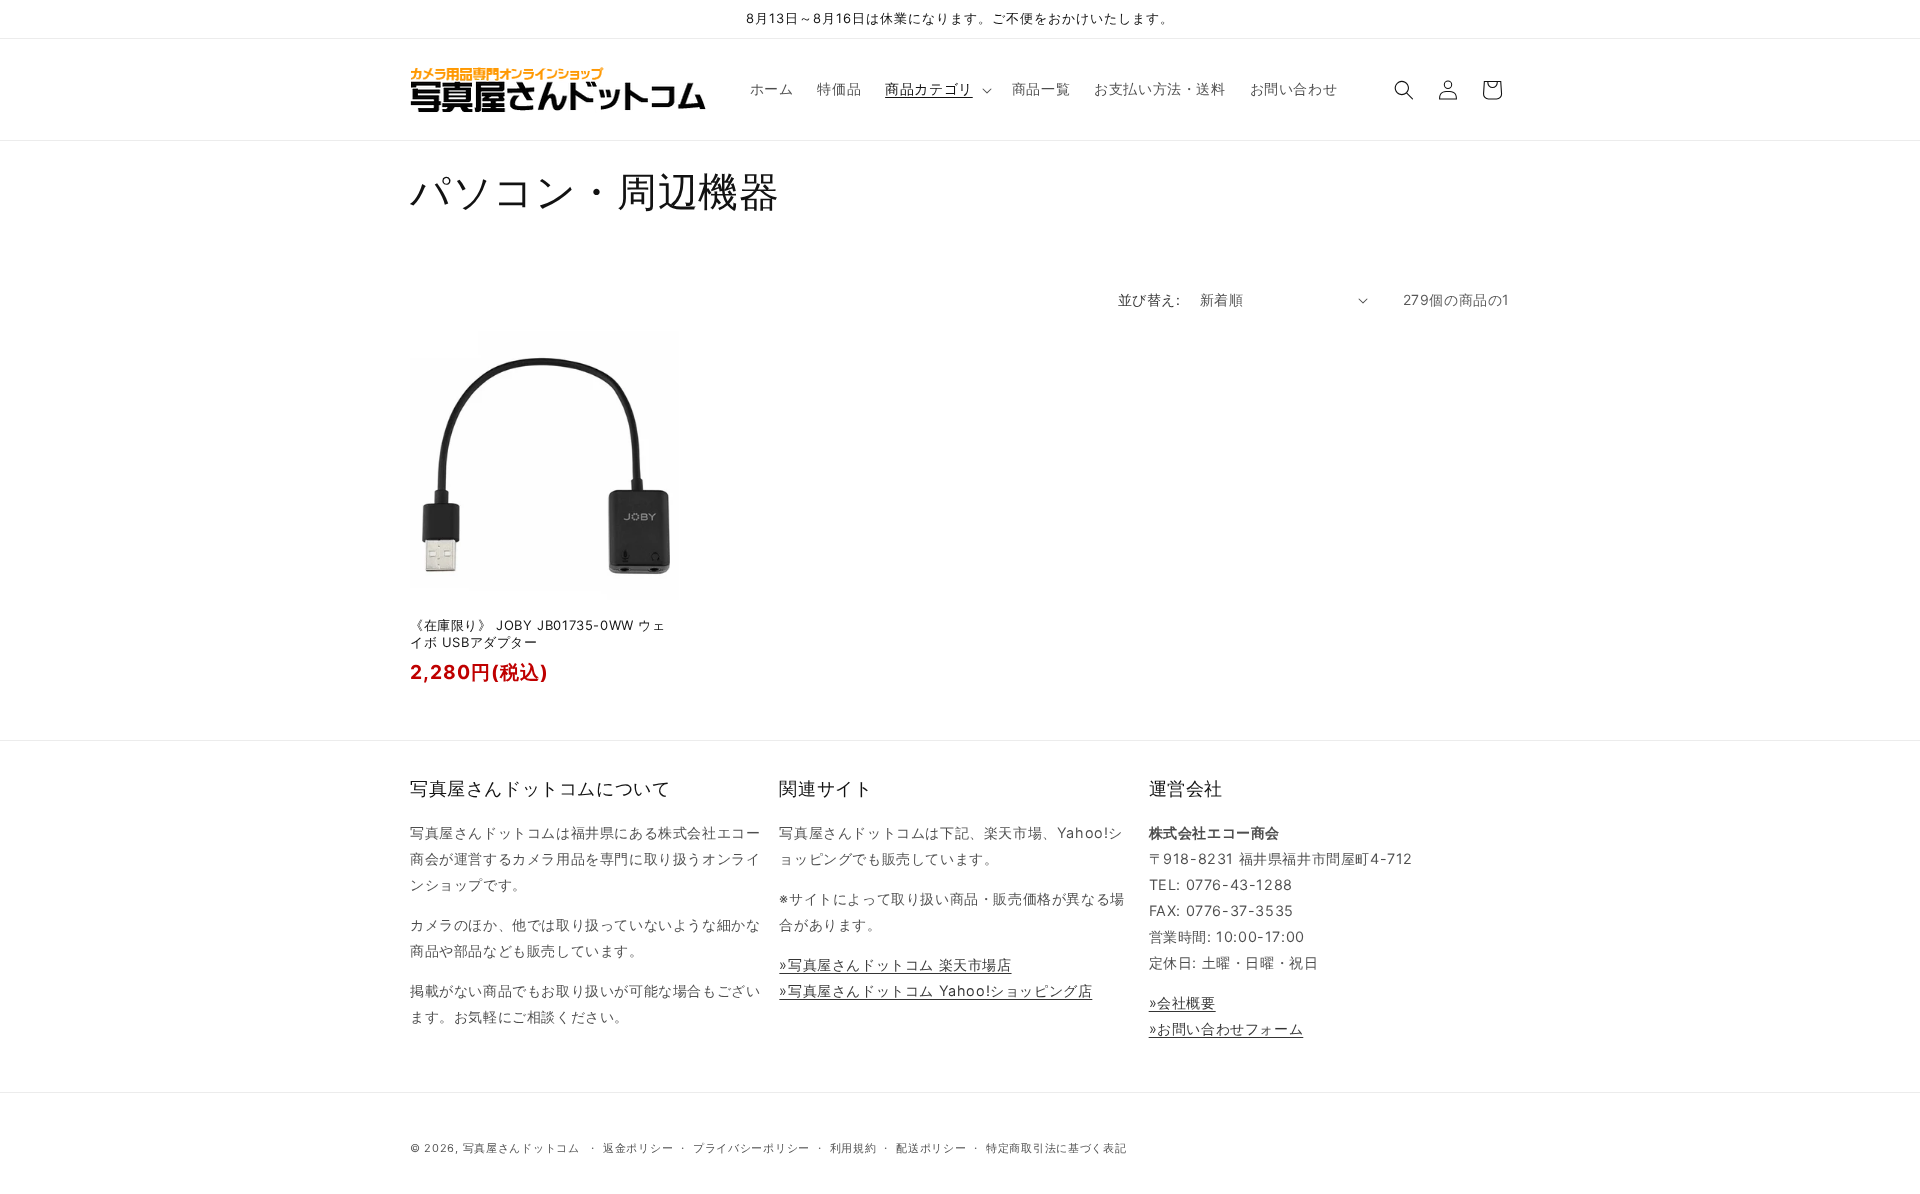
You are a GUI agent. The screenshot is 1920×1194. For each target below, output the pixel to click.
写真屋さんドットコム (521, 1148)
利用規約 (853, 1148)
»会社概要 (1182, 1002)
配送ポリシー (931, 1148)
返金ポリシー (638, 1148)
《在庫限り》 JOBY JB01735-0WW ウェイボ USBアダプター (538, 633)
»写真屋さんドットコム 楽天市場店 (895, 964)
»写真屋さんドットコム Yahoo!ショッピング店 (935, 990)
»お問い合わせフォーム (1226, 1028)
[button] (936, 89)
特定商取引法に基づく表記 (1056, 1148)
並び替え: (1149, 299)
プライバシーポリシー (751, 1148)
